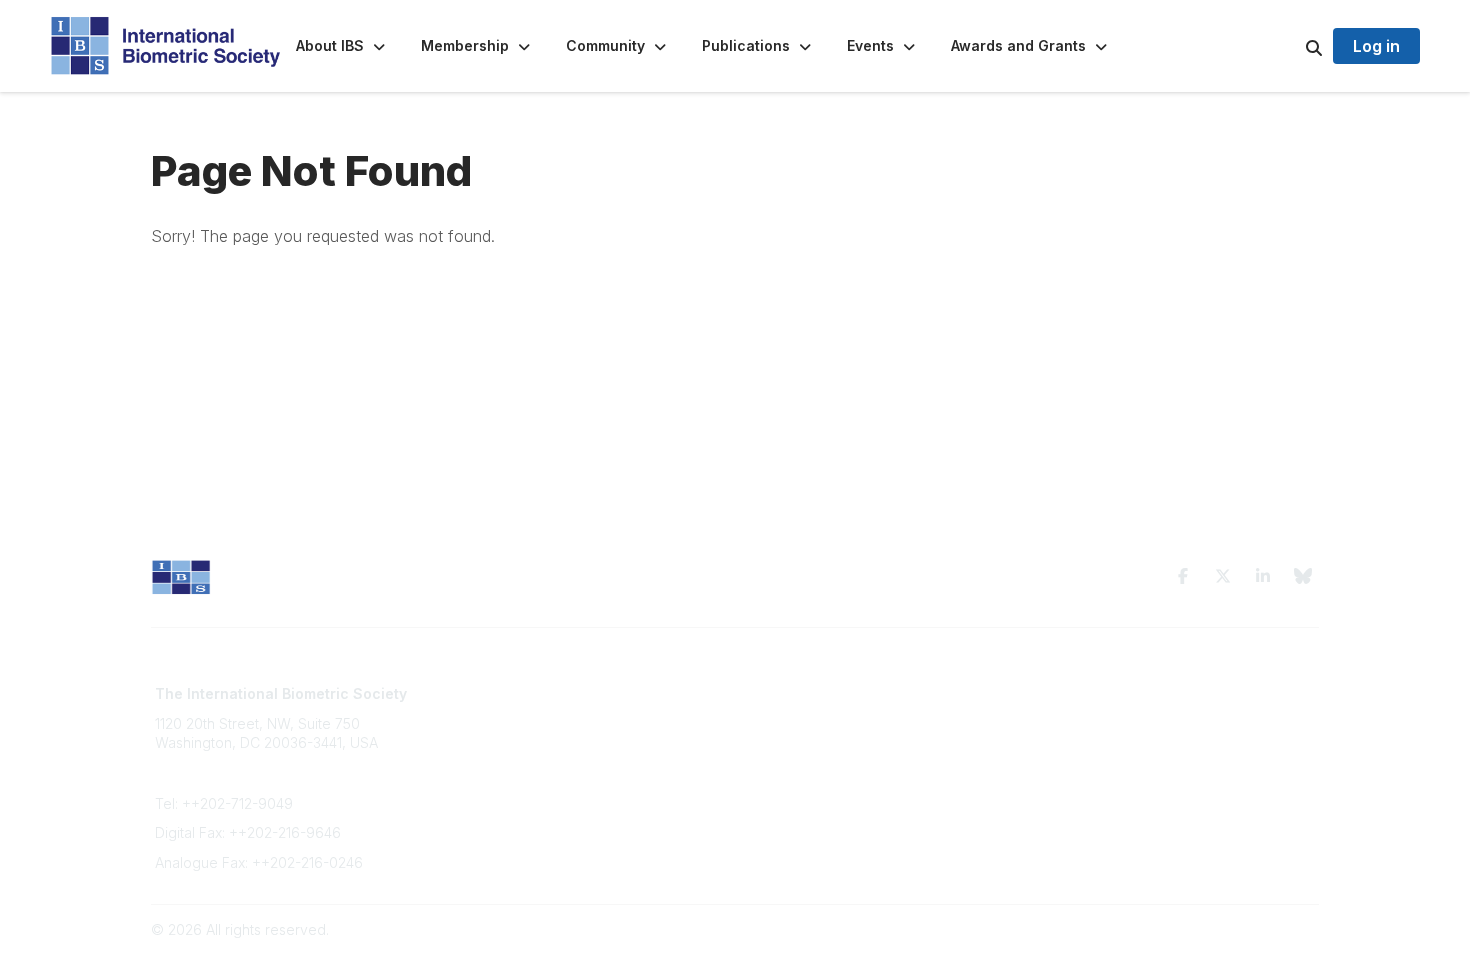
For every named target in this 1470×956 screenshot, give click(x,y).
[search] (1289, 46)
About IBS (483, 713)
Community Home (804, 693)
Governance (1084, 713)
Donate (475, 771)
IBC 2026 (777, 732)
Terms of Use (1087, 693)
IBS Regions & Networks (826, 713)
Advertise (482, 752)
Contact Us (487, 732)
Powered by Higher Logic (1234, 929)
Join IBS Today (500, 693)
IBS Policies (489, 791)
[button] (342, 46)
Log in (1376, 46)
